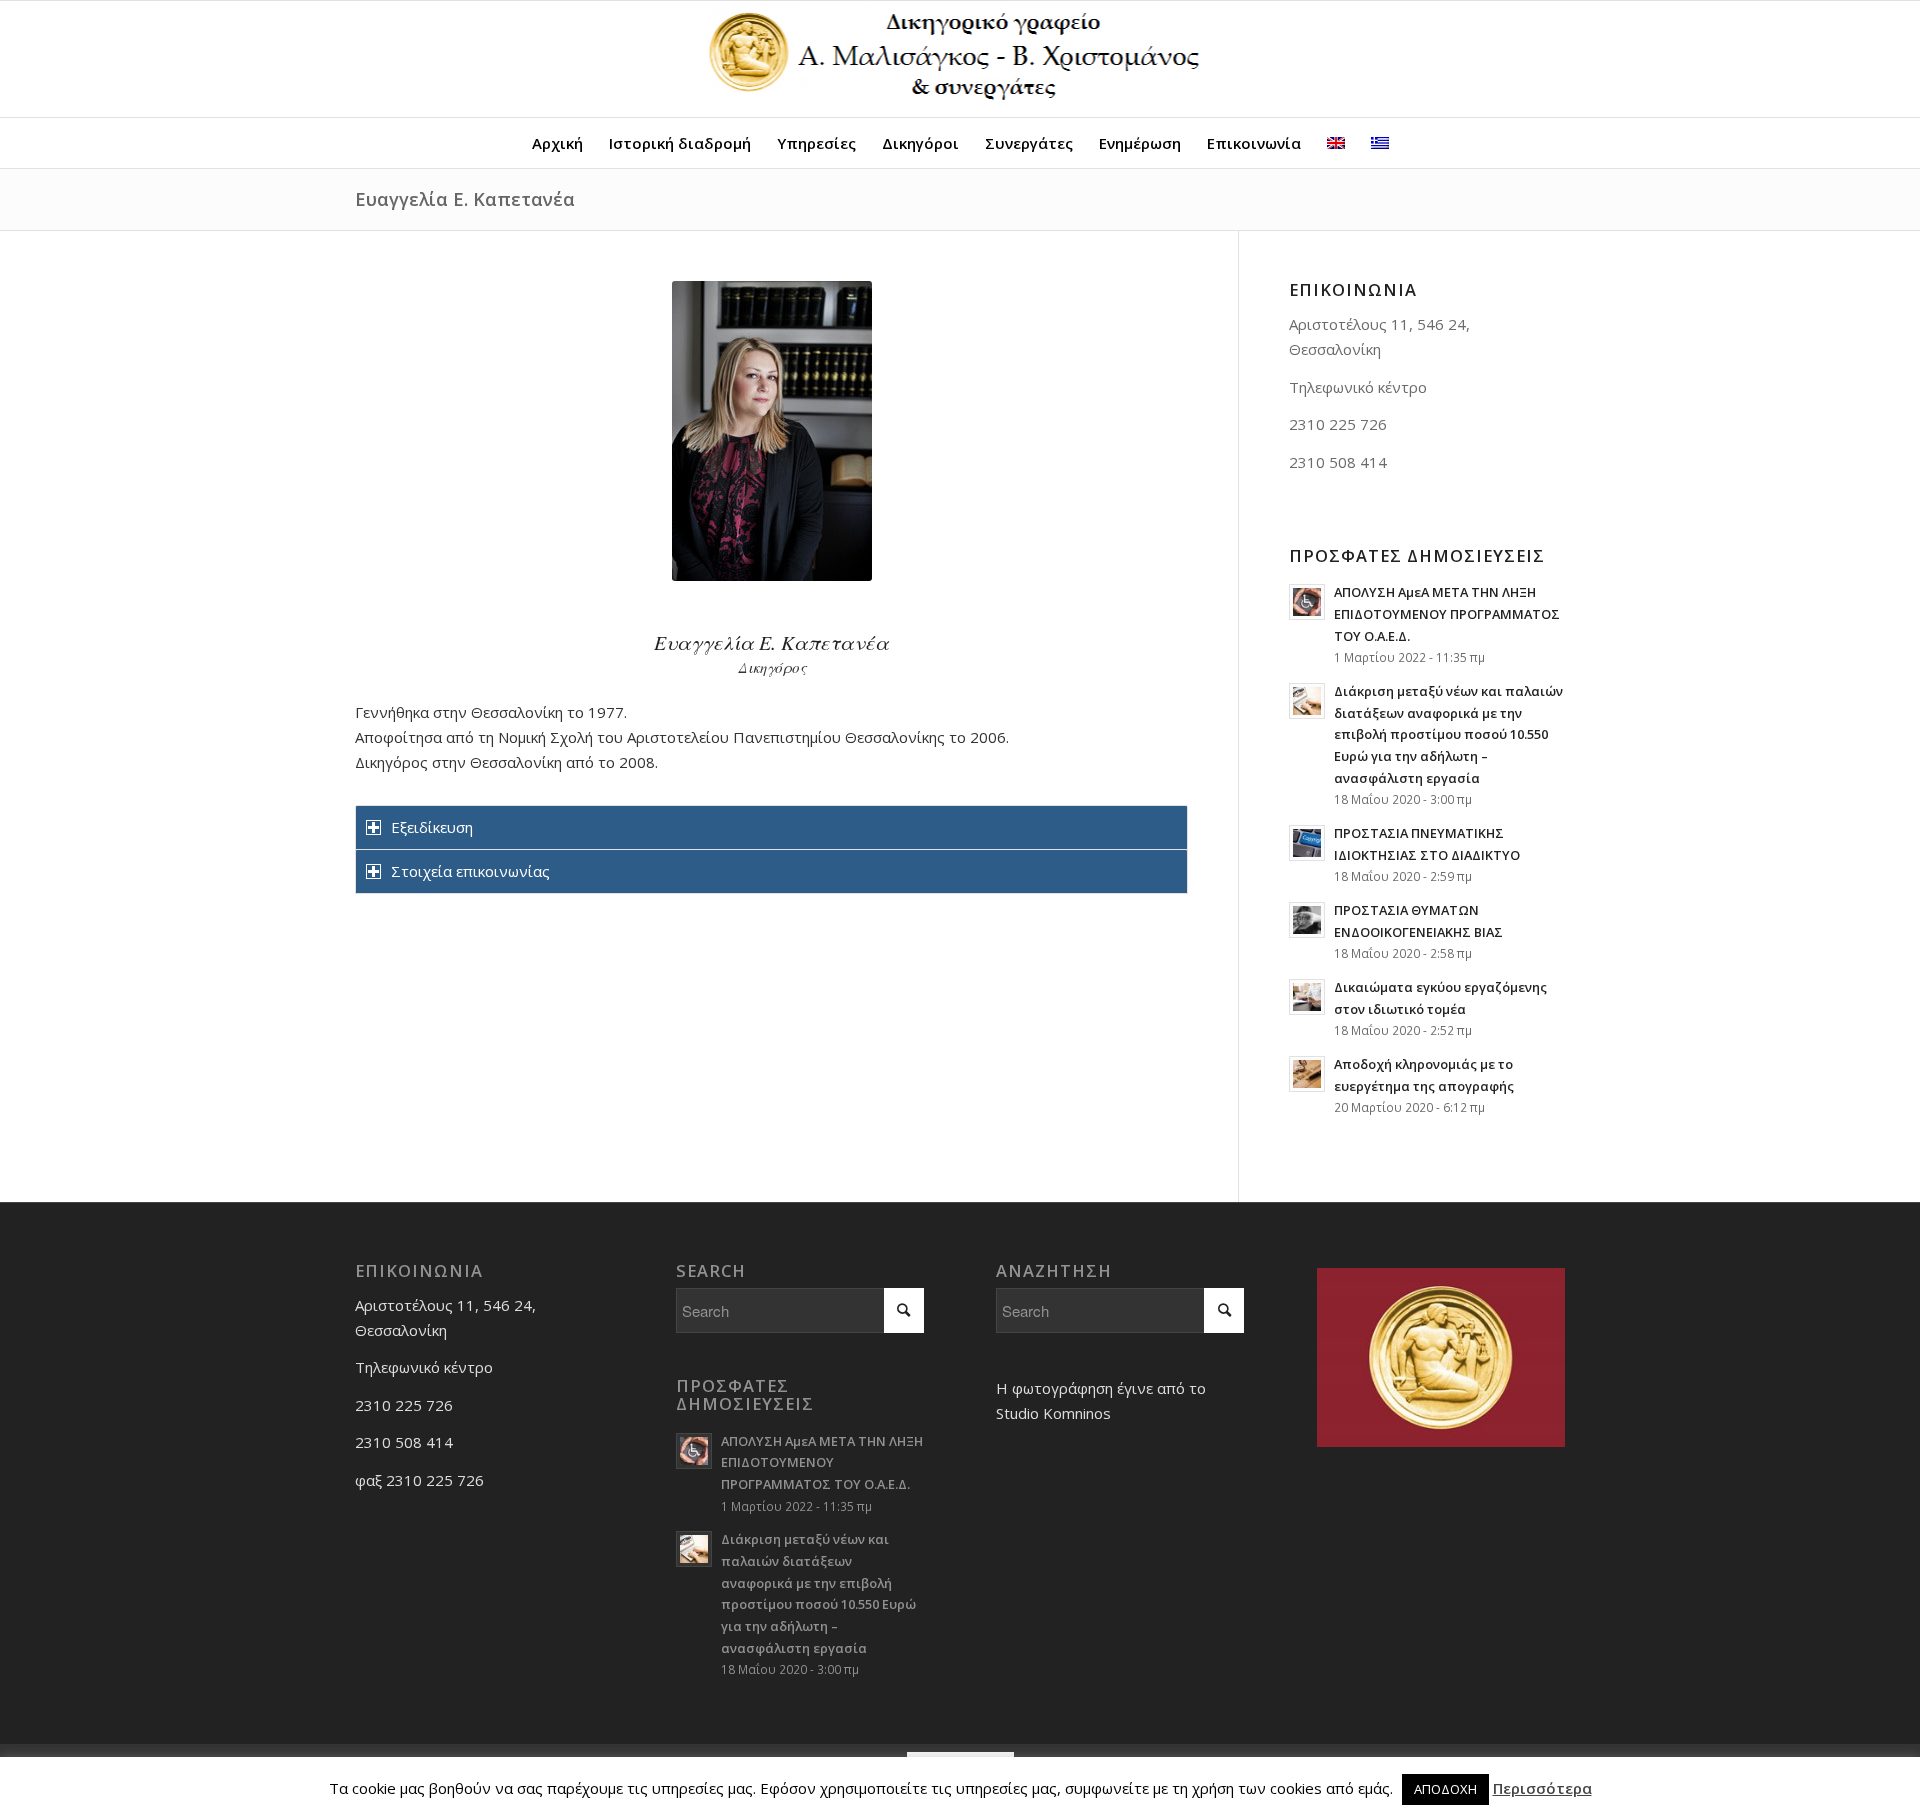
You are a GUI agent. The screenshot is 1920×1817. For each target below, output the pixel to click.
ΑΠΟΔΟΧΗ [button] (1445, 1789)
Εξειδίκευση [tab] (432, 827)
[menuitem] (557, 143)
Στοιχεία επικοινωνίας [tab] (470, 871)
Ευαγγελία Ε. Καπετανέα (465, 199)
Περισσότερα (1542, 1788)
